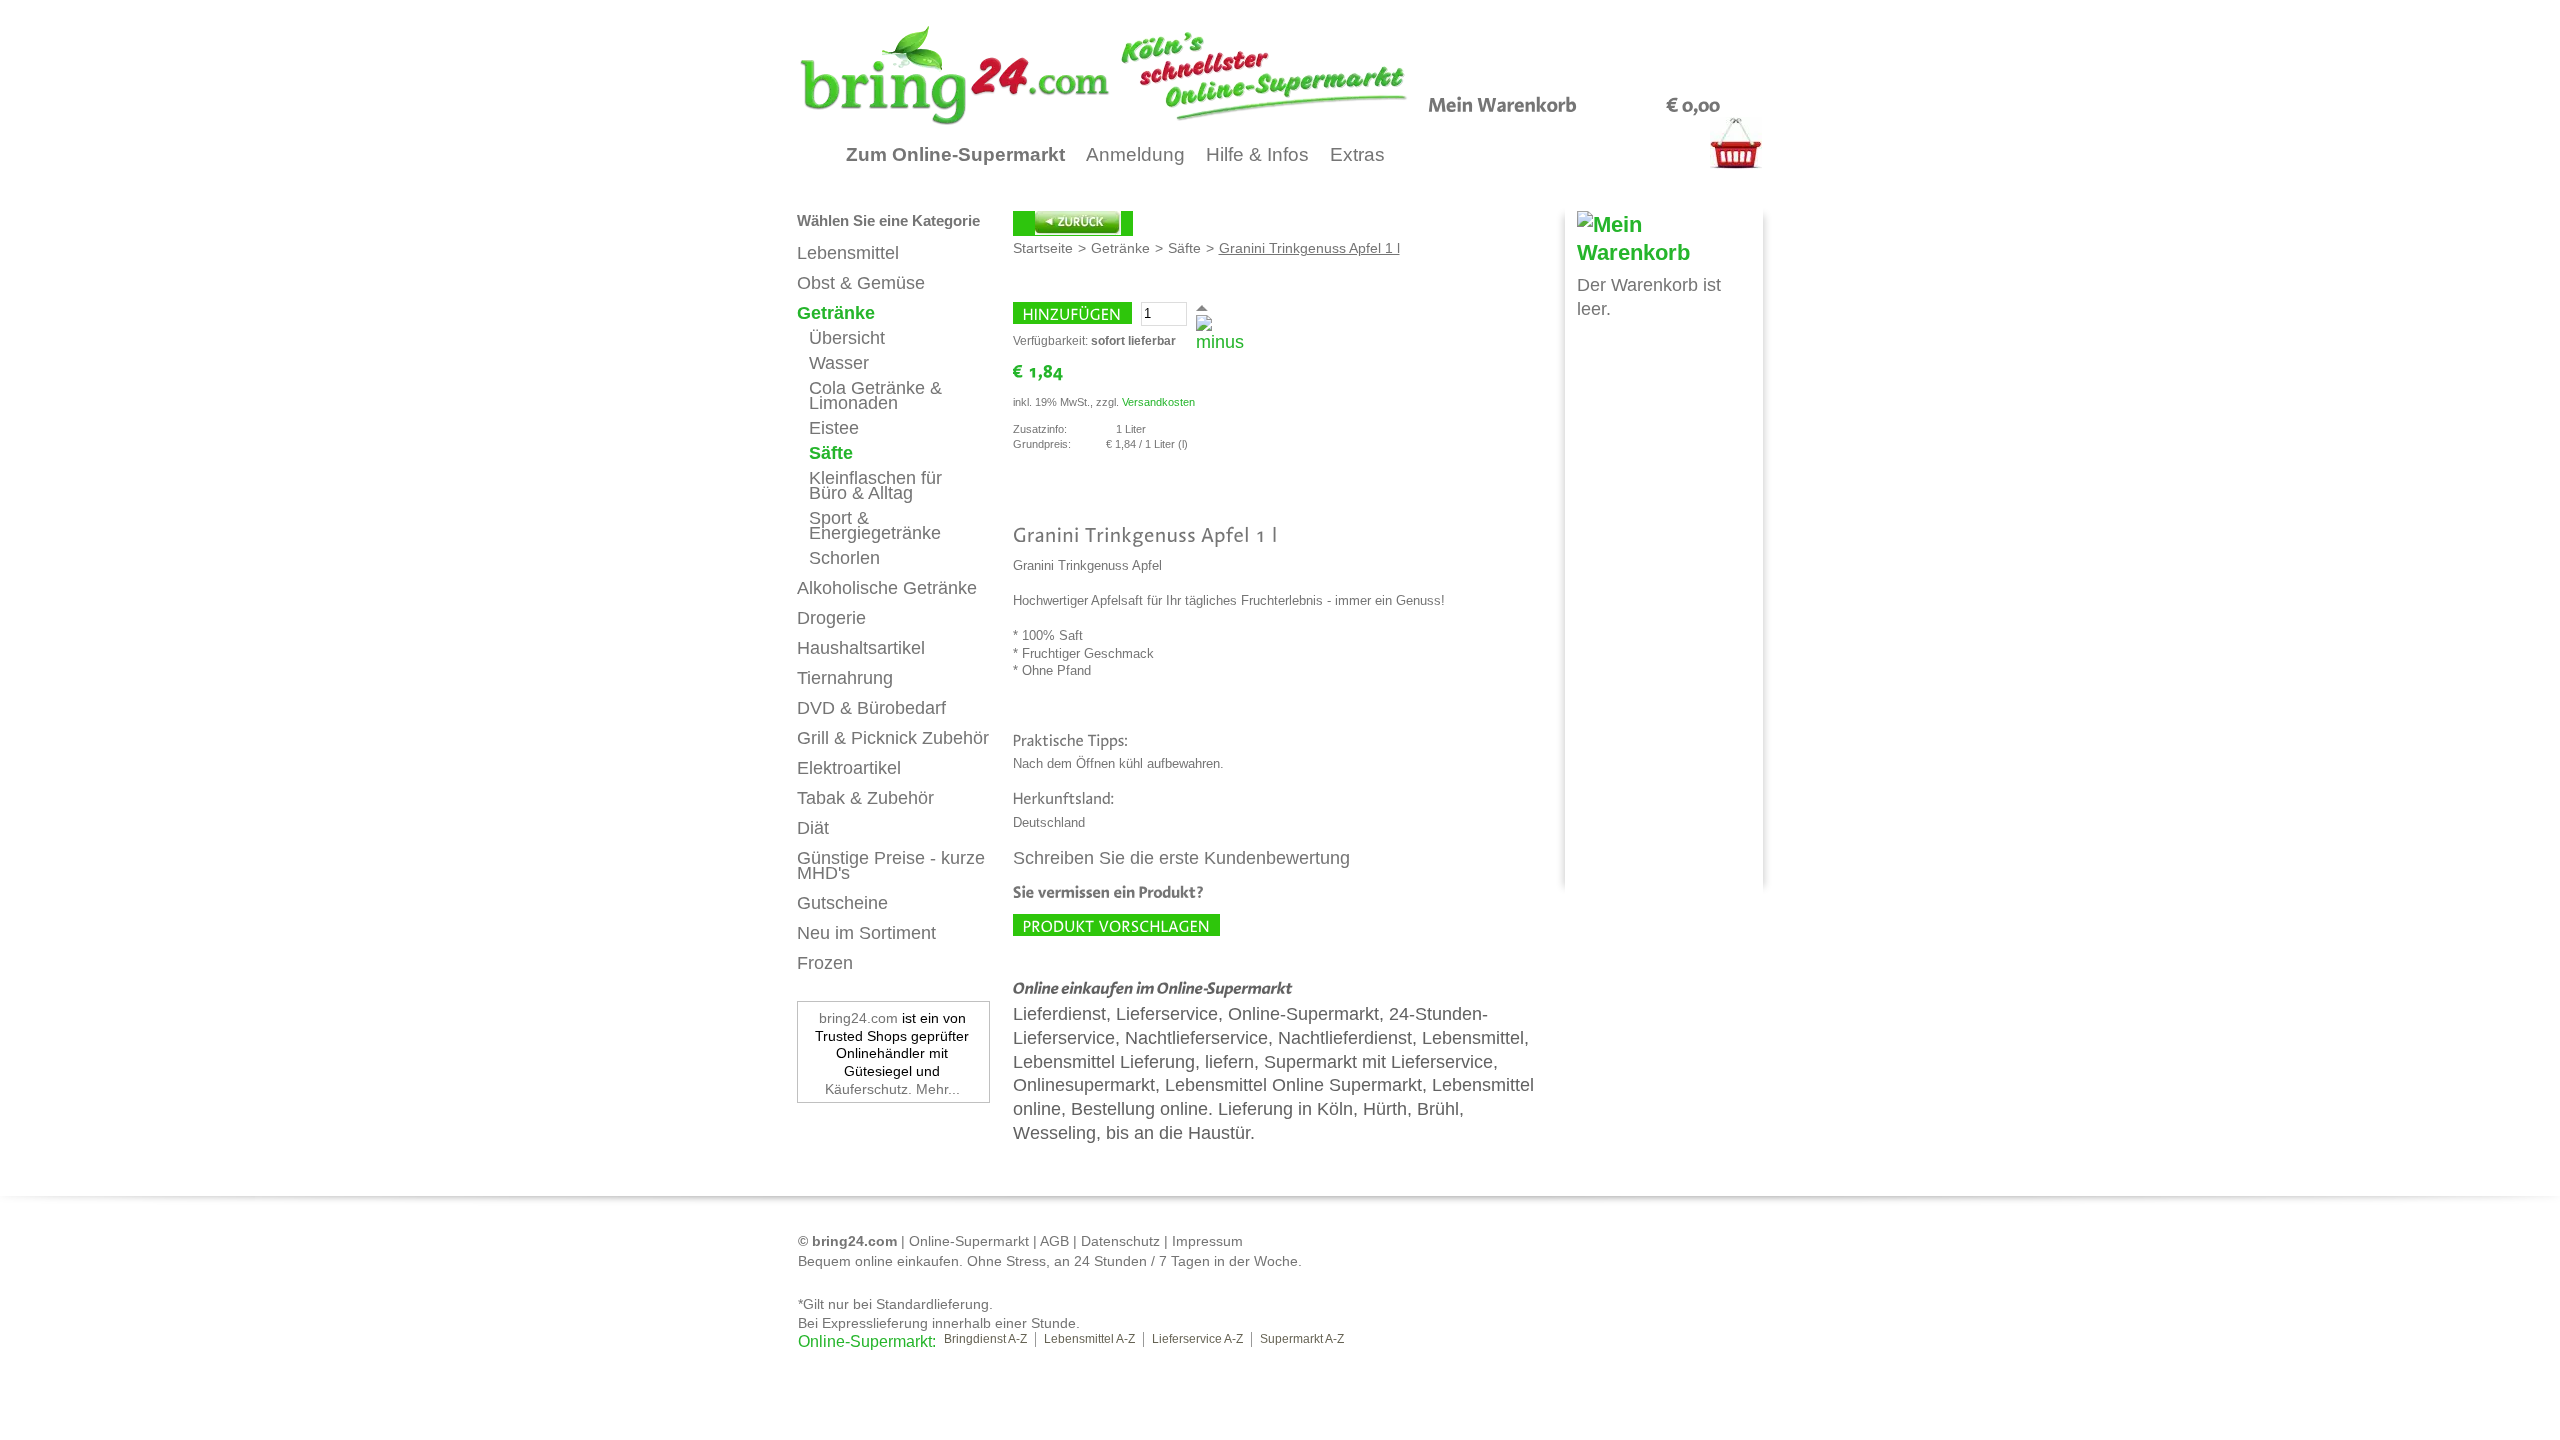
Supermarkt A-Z (1302, 1339)
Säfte (1184, 248)
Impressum (1207, 1241)
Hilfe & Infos (1257, 154)
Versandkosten (1158, 402)
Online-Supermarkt (969, 1241)
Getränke (1120, 248)
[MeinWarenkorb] (1502, 103)
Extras (1357, 154)
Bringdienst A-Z (985, 1339)
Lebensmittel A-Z (1089, 1339)
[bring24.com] (1151, 75)
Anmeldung (1135, 154)
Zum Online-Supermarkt (955, 154)
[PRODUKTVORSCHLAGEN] (1116, 925)
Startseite (1043, 248)
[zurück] (1073, 223)
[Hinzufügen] (1072, 313)
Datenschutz (1120, 1241)
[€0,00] (1693, 103)
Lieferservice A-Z (1197, 1339)
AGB (1054, 1241)
